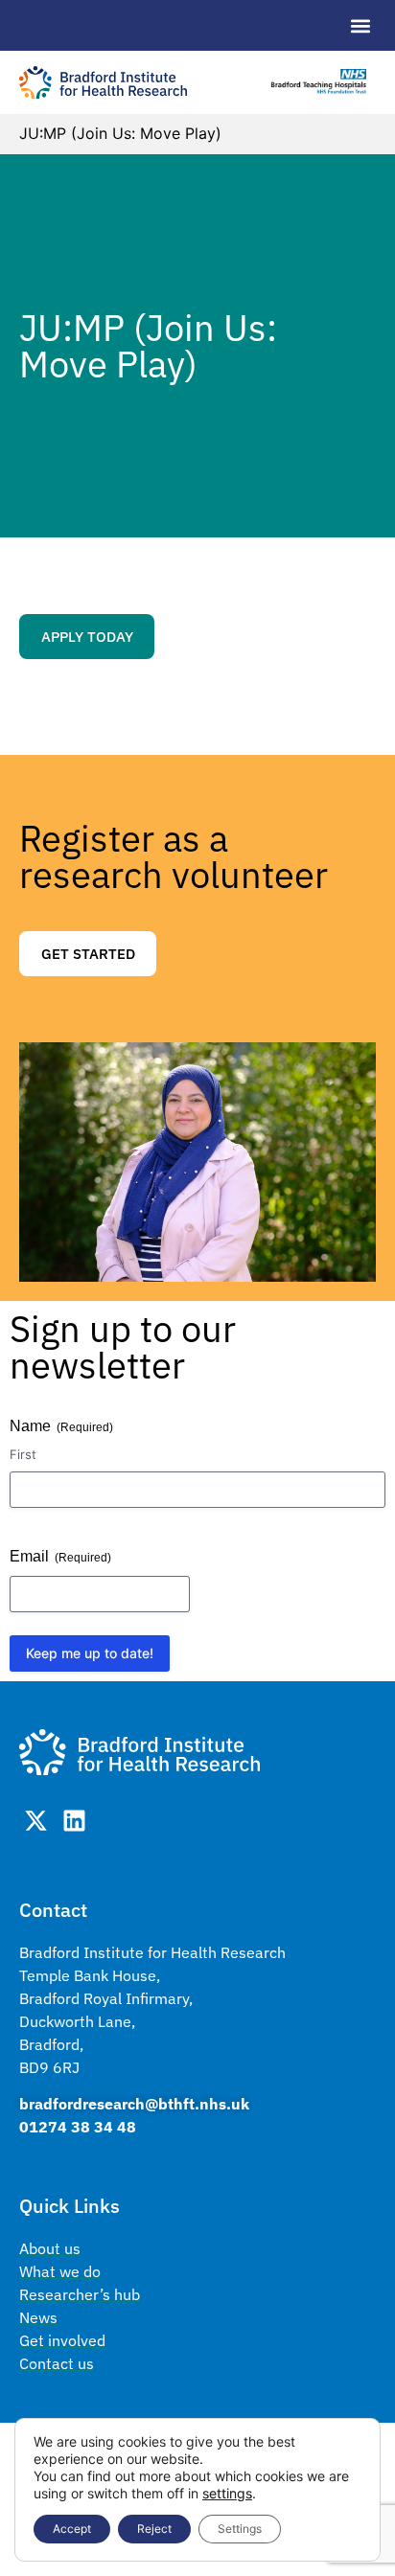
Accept (72, 2529)
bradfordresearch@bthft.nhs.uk (134, 2104)
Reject (154, 2529)
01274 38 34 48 (78, 2127)
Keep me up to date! (90, 1653)
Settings (240, 2529)
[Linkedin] (74, 1821)
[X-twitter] (36, 1821)
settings (227, 2493)
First (23, 1454)
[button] (360, 25)
